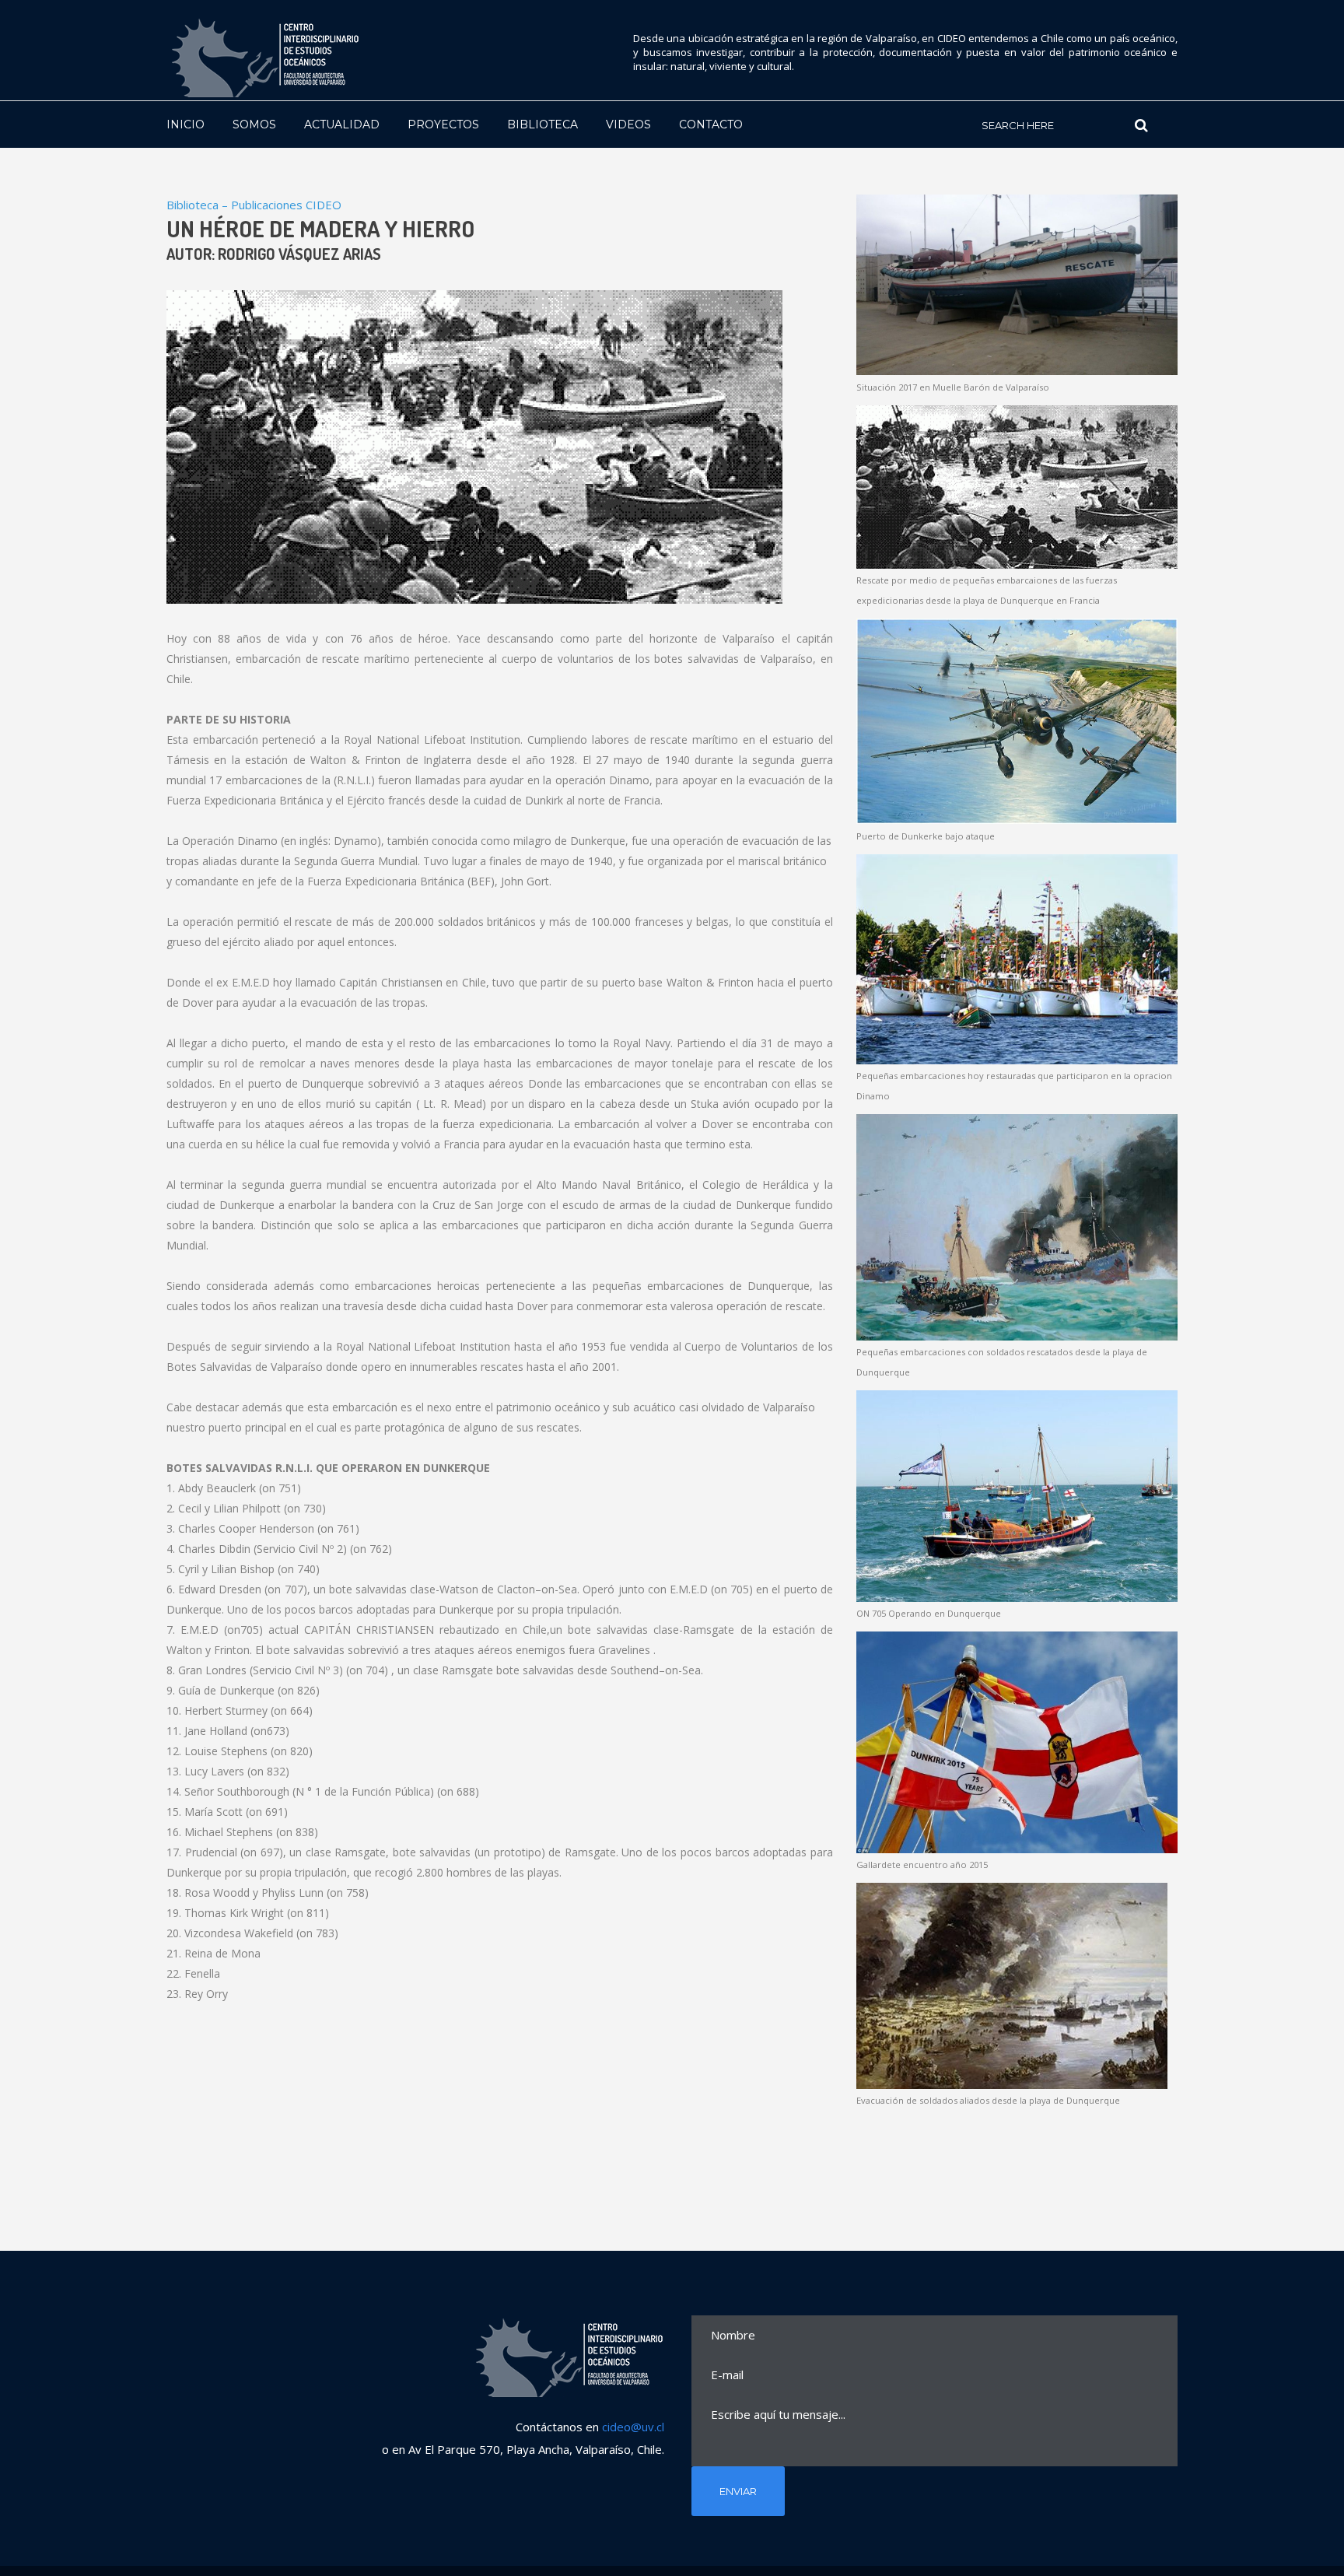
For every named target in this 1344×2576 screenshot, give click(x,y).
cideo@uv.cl (633, 2427)
